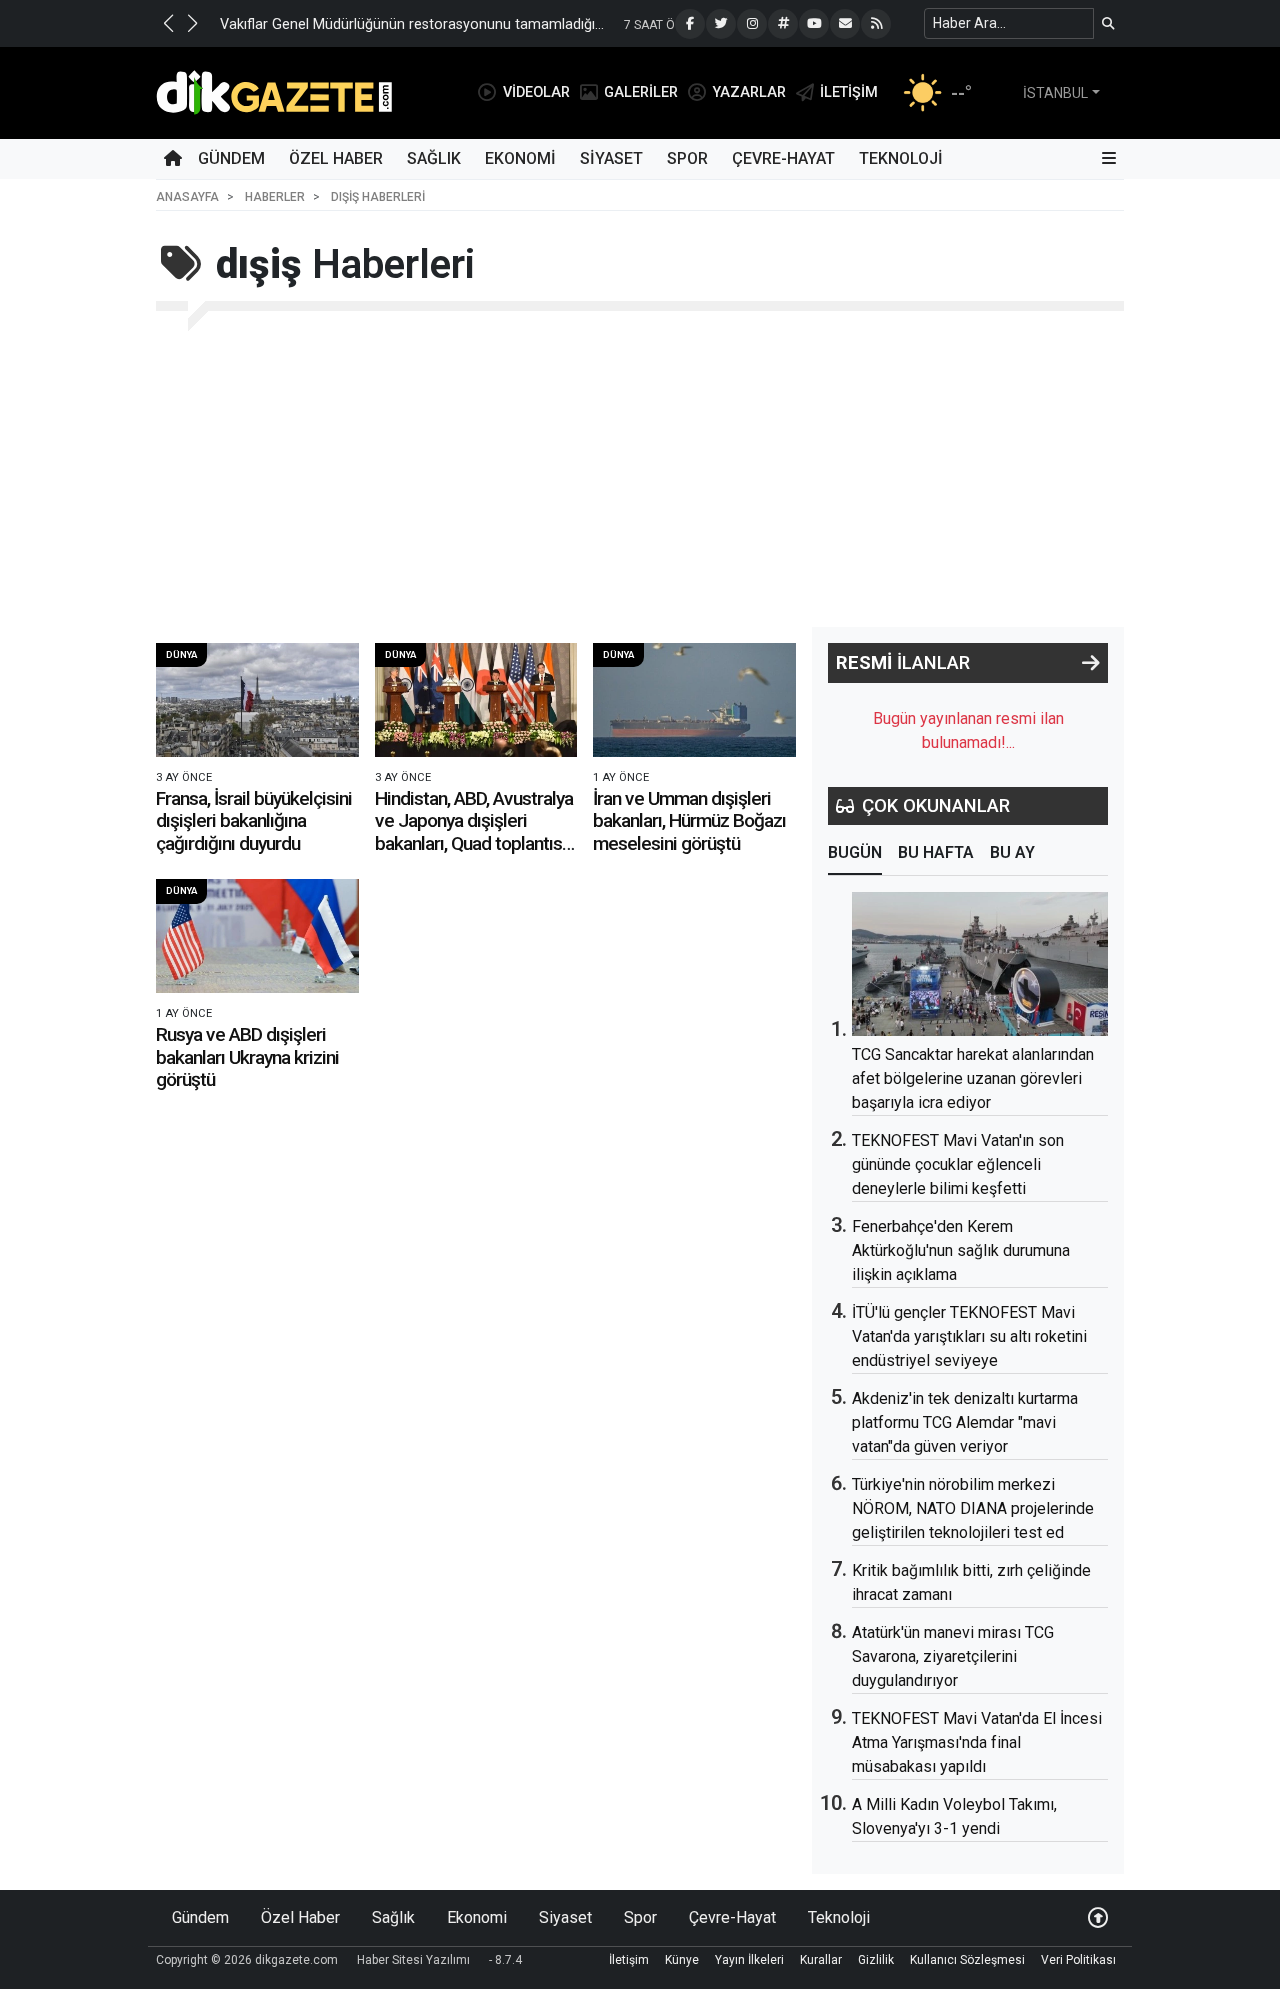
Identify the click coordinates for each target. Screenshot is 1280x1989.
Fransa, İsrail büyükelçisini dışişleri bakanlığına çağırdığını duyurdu (254, 821)
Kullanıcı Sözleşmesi (967, 1960)
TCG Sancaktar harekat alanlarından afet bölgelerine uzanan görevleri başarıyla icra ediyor (973, 1078)
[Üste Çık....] (1098, 1917)
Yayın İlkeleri (749, 1960)
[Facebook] (690, 24)
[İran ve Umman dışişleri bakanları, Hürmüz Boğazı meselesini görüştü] (694, 700)
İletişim (629, 1960)
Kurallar (821, 1960)
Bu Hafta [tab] (936, 852)
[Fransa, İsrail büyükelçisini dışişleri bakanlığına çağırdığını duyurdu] (257, 700)
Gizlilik (876, 1960)
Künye (682, 1960)
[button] (168, 23)
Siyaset (611, 158)
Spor (687, 158)
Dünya (181, 654)
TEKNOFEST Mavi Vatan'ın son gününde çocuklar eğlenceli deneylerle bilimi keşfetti (958, 1164)
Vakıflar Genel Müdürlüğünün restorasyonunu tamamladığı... (412, 24)
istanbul (1055, 93)
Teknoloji (901, 158)
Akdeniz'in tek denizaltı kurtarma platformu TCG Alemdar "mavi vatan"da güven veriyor (965, 1422)
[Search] (1108, 23)
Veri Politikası (1078, 1960)
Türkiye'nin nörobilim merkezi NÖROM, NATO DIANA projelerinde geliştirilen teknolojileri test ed (973, 1508)
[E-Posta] (845, 24)
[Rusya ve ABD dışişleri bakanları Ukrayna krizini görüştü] (257, 936)
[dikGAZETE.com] (274, 91)
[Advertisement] (640, 477)
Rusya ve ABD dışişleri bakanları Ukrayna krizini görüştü (247, 1057)
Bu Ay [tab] (1012, 852)
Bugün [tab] (855, 852)
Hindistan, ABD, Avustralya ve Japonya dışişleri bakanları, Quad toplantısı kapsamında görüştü (474, 832)
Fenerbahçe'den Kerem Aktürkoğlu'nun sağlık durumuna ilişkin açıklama (961, 1250)
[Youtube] (814, 24)
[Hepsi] (1091, 663)
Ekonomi (520, 158)
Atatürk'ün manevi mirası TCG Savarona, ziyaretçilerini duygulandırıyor (953, 1656)
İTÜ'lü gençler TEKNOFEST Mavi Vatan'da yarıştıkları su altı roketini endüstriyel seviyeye (969, 1336)
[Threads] (783, 24)
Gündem (231, 158)
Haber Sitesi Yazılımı (413, 1960)
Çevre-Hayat (783, 158)
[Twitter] (721, 24)
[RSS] (876, 24)
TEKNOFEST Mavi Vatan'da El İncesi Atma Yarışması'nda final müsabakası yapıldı (977, 1742)
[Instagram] (752, 24)
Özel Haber (336, 158)
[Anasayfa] (173, 159)
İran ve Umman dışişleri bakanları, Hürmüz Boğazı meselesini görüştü (689, 821)
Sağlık (434, 158)
